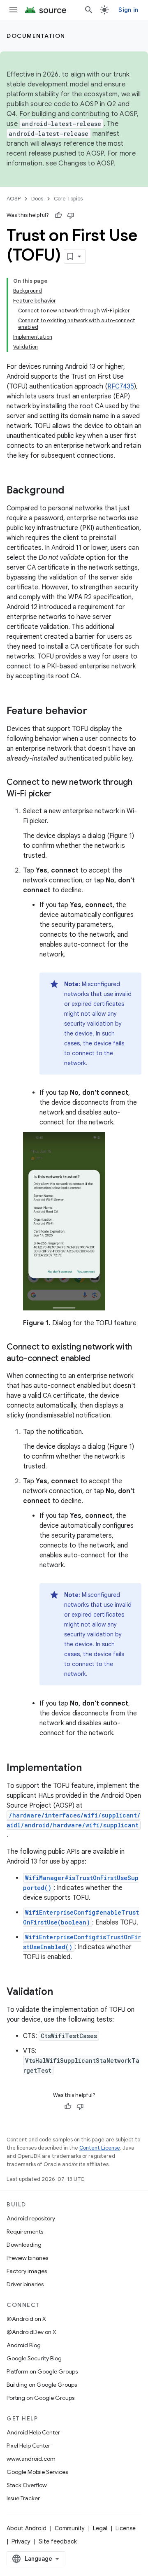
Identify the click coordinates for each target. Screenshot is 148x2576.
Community (70, 2528)
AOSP (14, 199)
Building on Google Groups (42, 2385)
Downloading (24, 2245)
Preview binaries (27, 2258)
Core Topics (68, 199)
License (126, 2528)
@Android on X (26, 2319)
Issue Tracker (23, 2498)
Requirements (25, 2232)
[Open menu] (13, 10)
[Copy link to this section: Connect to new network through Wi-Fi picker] (60, 794)
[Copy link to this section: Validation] (61, 1992)
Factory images (27, 2271)
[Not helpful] (71, 215)
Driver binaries (25, 2284)
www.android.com (31, 2459)
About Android (27, 2528)
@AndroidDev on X (31, 2332)
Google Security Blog (34, 2358)
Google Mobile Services (37, 2472)
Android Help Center (33, 2432)
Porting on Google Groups (40, 2398)
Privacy (21, 2541)
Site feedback (58, 2541)
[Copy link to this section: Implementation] (90, 1769)
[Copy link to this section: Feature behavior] (95, 712)
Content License (100, 2148)
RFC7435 (121, 386)
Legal (100, 2528)
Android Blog (24, 2345)
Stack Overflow (27, 2485)
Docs (37, 199)
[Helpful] (58, 215)
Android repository (31, 2218)
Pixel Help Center (28, 2446)
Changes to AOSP (86, 163)
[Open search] (89, 10)
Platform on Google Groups (42, 2371)
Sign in (128, 10)
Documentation (36, 36)
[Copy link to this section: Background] (72, 491)
